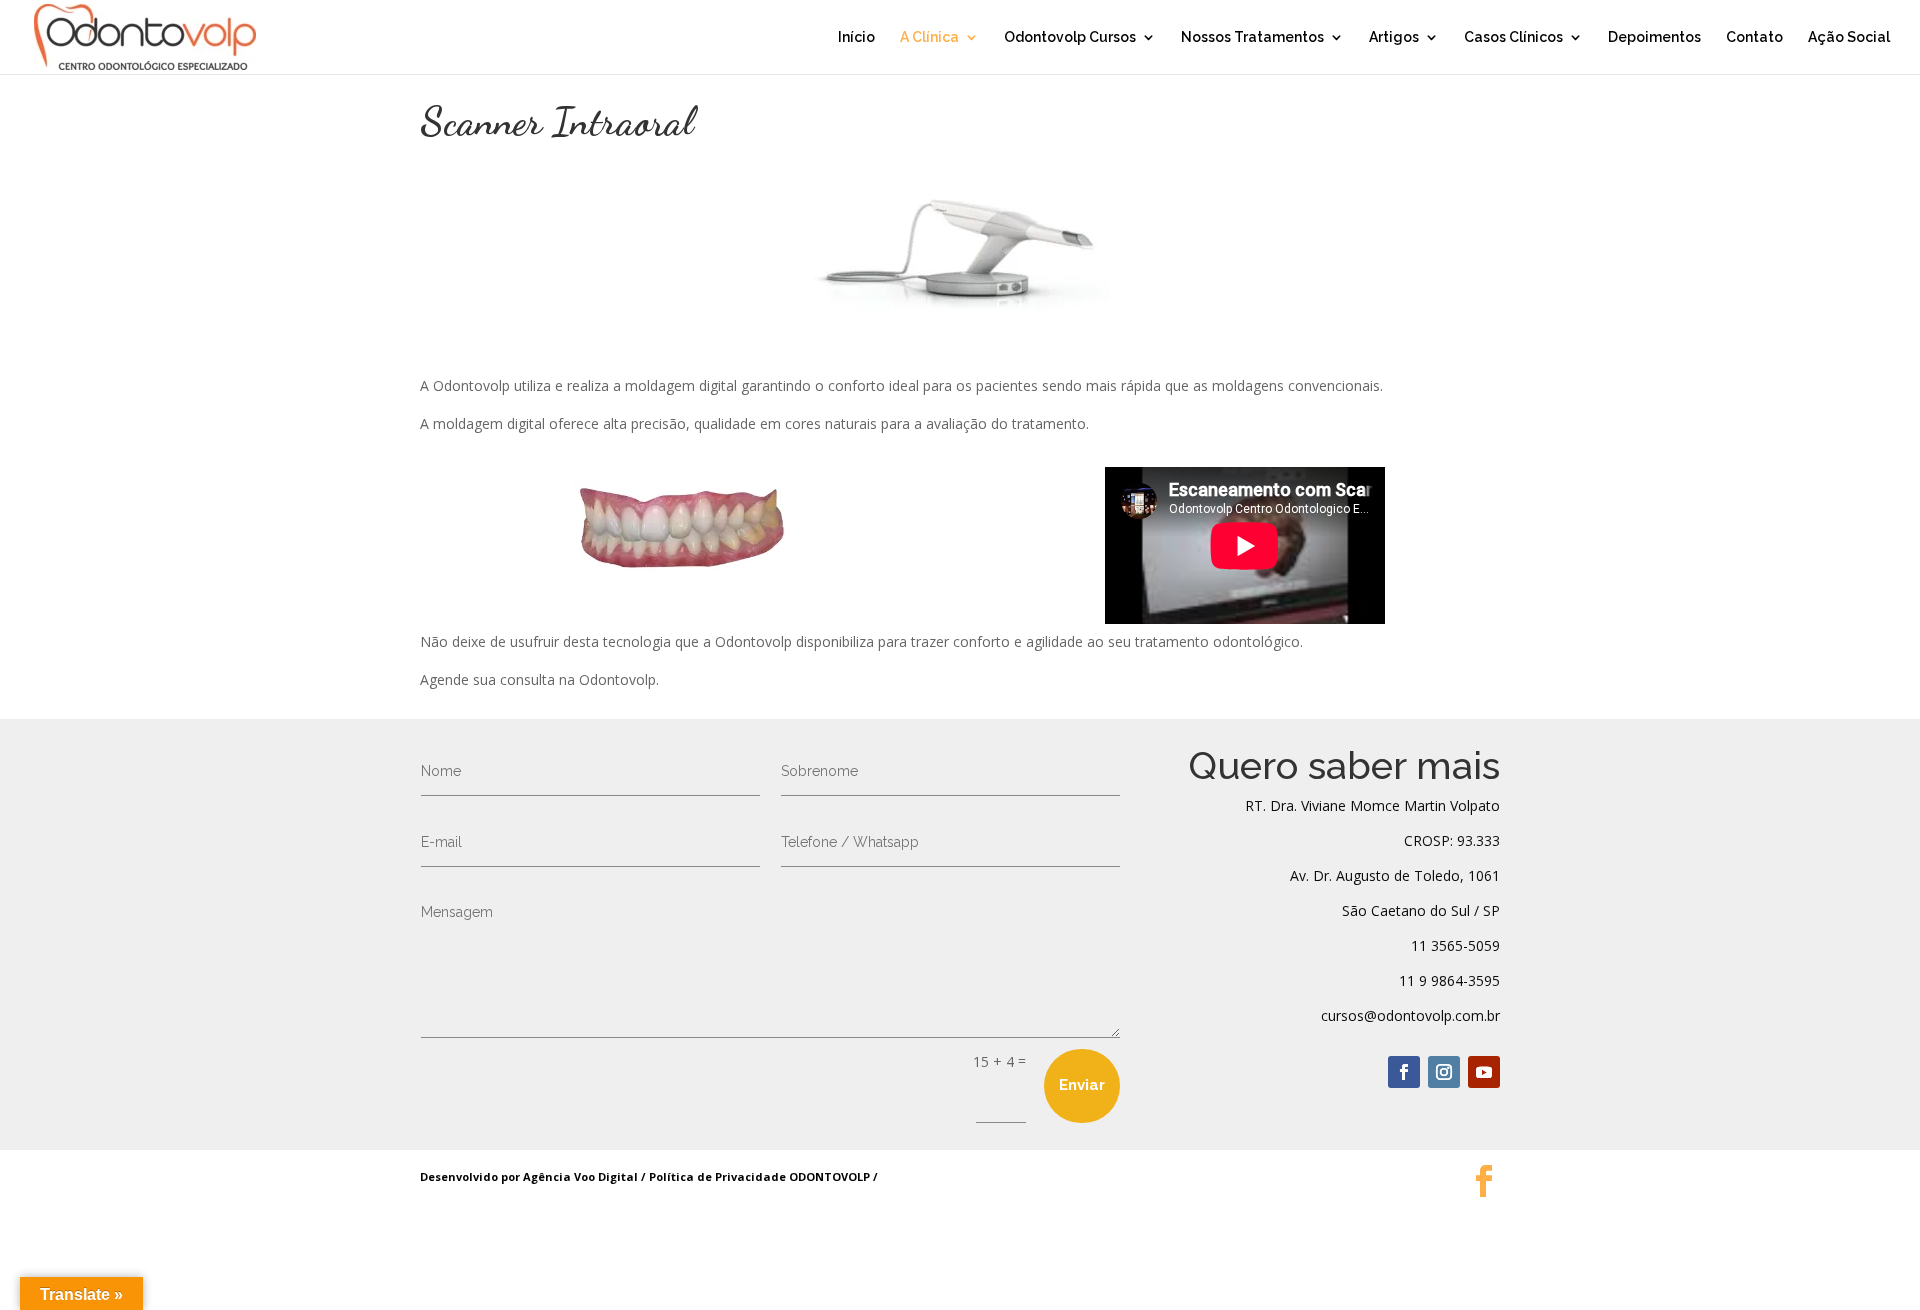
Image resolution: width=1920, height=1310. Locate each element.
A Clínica (929, 37)
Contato (1754, 37)
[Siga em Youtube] (1484, 1072)
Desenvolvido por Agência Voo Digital (529, 1176)
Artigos (1394, 37)
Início (856, 37)
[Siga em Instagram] (1444, 1072)
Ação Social (1849, 37)
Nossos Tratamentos (1252, 37)
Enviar (1082, 1085)
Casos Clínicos (1513, 37)
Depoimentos (1654, 37)
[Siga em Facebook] (1404, 1072)
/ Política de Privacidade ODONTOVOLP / (758, 1176)
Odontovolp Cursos (1070, 37)
